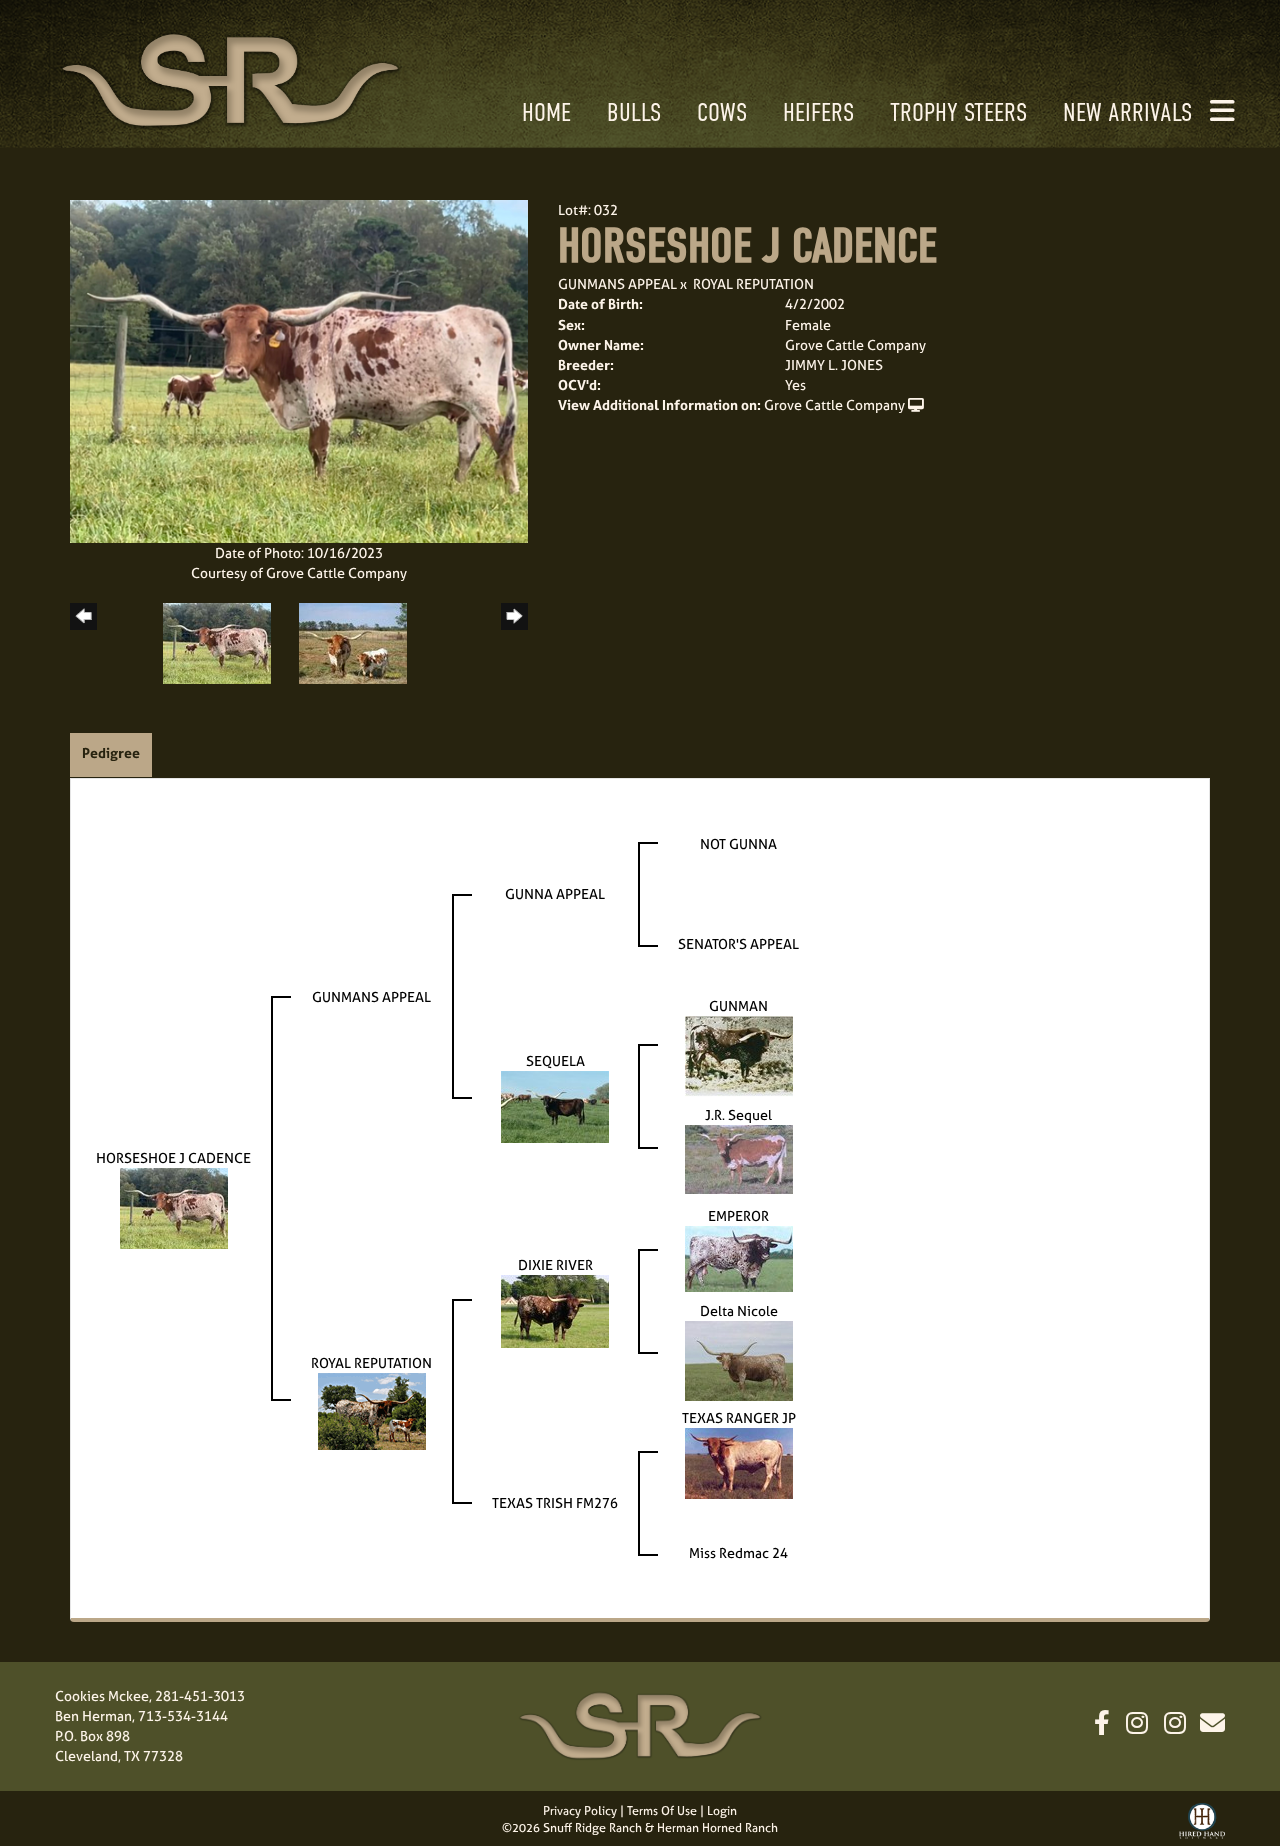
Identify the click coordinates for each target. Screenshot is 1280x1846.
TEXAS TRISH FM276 (555, 1502)
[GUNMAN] (739, 1054)
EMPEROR (738, 1215)
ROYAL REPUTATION (753, 283)
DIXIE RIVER (555, 1264)
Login (722, 1811)
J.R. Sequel (738, 1114)
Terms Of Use (662, 1811)
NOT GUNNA (738, 843)
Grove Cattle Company (834, 404)
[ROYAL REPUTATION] (372, 1409)
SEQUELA (555, 1060)
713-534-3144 (183, 1715)
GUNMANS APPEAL (617, 283)
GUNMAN (738, 1005)
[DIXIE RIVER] (555, 1309)
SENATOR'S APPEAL (738, 943)
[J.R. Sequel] (739, 1157)
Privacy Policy (580, 1811)
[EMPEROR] (739, 1257)
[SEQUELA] (555, 1104)
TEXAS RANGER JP (739, 1417)
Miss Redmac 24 (738, 1552)
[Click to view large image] (299, 369)
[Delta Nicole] (739, 1359)
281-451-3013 (200, 1695)
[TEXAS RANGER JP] (739, 1461)
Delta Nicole (739, 1310)
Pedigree (111, 752)
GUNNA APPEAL (555, 893)
